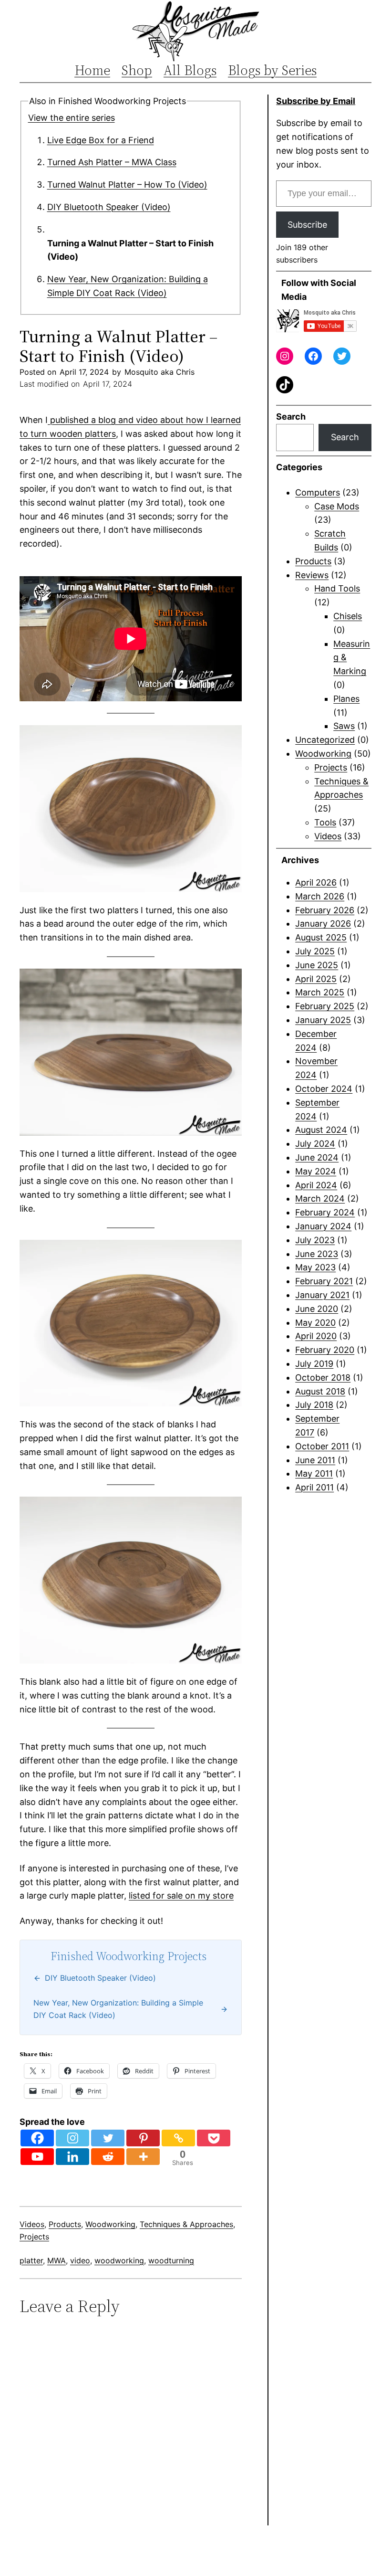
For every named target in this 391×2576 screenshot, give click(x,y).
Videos (32, 2224)
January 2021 (322, 1295)
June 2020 (317, 1309)
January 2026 (323, 924)
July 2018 (314, 1405)
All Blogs (190, 70)
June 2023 (317, 1254)
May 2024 (316, 1171)
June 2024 (317, 1157)
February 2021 (324, 1281)
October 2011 (322, 1446)
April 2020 (316, 1336)
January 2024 (323, 1226)
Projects (34, 2237)
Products (65, 2224)
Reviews (312, 575)
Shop (137, 70)
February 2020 (325, 1350)
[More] (143, 2157)
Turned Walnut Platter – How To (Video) (127, 185)
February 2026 (325, 910)
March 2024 (320, 1198)
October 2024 (324, 1089)
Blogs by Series (272, 70)
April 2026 (316, 882)
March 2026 (320, 896)
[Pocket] (214, 2138)
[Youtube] (37, 2157)
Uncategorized (325, 740)
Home (92, 70)
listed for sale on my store (181, 1895)
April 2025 (316, 979)
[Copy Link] (178, 2138)
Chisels (348, 616)
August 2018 (320, 1391)
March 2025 (320, 992)
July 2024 (315, 1144)
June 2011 (315, 1460)
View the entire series (72, 118)
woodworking (119, 2260)
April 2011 (314, 1487)
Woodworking (110, 2224)
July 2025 (315, 951)
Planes (346, 699)
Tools (325, 822)
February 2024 (325, 1212)
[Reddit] (108, 2157)
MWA (57, 2260)
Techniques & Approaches (186, 2224)
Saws (344, 726)
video (80, 2260)
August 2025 (321, 937)
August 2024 (321, 1130)
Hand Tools (337, 588)
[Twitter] (108, 2138)
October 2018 (323, 1378)
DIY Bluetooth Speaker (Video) (109, 207)
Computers (318, 492)
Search (291, 417)
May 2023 (315, 1267)
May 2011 (314, 1473)
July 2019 (314, 1364)
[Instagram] (72, 2138)
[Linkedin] (72, 2157)
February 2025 (325, 1006)
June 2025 (317, 965)
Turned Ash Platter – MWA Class (112, 162)
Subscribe (307, 225)
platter (31, 2260)
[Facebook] (37, 2138)
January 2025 (323, 1020)
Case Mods (337, 506)
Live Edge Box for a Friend (101, 140)
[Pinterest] (143, 2138)
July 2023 (315, 1240)
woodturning (171, 2260)
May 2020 (315, 1323)
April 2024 (316, 1185)
